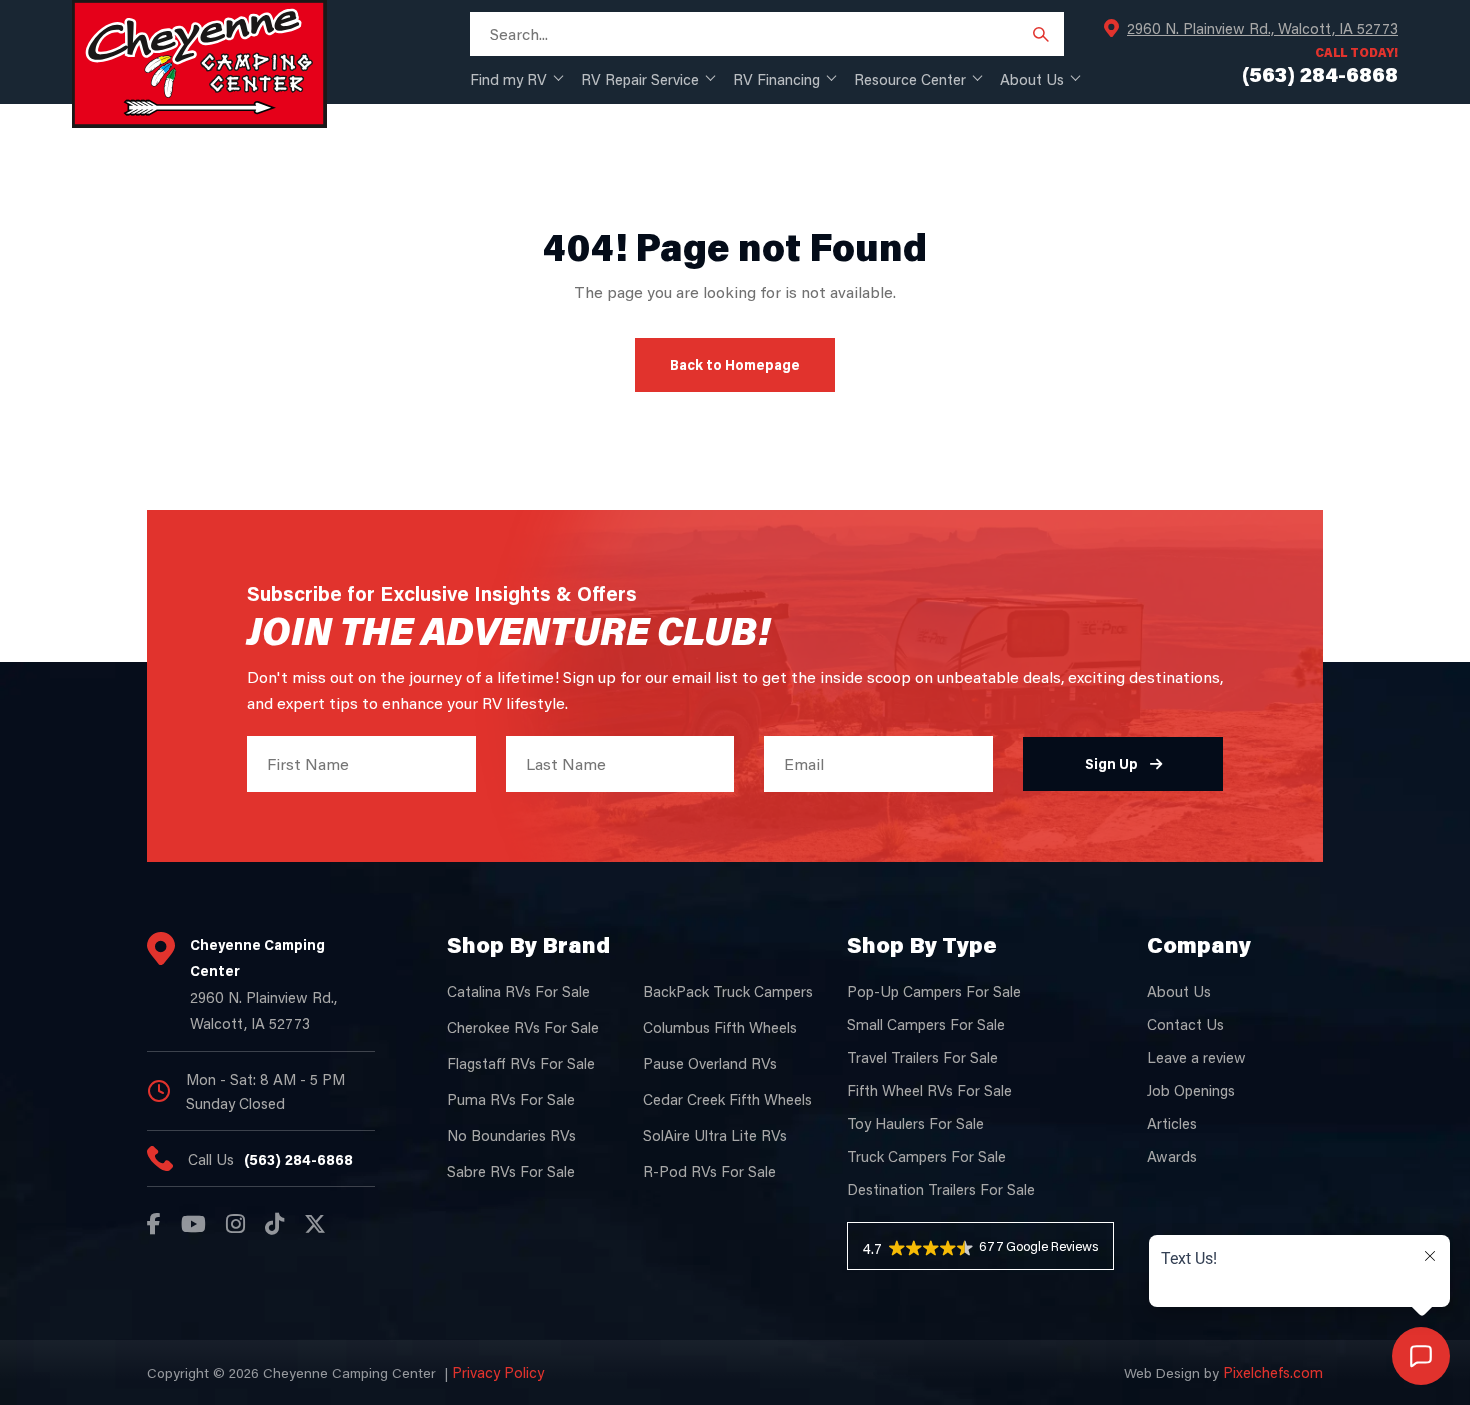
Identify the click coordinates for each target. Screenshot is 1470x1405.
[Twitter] (315, 1224)
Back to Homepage (735, 364)
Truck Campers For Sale (926, 1156)
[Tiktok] (274, 1224)
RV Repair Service (640, 79)
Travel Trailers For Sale (922, 1057)
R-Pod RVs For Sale (709, 1171)
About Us (1032, 79)
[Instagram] (235, 1224)
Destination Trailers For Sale (941, 1189)
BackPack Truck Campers (728, 991)
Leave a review (1196, 1057)
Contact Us (1185, 1024)
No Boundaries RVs (511, 1135)
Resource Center (910, 79)
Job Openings (1191, 1090)
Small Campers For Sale (926, 1024)
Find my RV (508, 79)
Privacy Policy (498, 1372)
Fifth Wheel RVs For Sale (929, 1090)
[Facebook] (154, 1224)
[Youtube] (193, 1224)
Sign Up (1111, 763)
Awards (1172, 1156)
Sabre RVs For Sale (511, 1171)
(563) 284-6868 (298, 1159)
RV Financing (776, 79)
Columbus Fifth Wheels (720, 1027)
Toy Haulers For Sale (915, 1123)
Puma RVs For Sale (511, 1099)
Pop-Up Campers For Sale (934, 991)
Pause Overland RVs (710, 1063)
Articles (1172, 1123)
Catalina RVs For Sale (518, 991)
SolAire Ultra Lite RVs (715, 1135)
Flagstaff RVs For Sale (521, 1063)
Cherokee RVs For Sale (523, 1027)
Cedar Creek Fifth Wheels (727, 1099)
